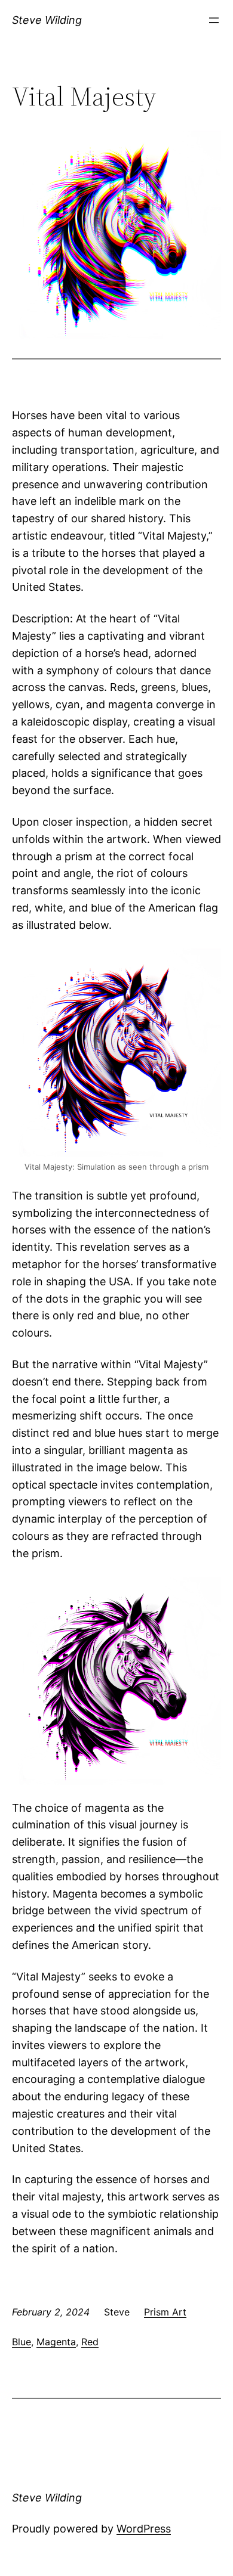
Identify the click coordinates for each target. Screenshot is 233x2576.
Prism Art (165, 2312)
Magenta (56, 2342)
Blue (22, 2342)
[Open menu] (214, 20)
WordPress (144, 2529)
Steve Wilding (47, 20)
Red (90, 2342)
